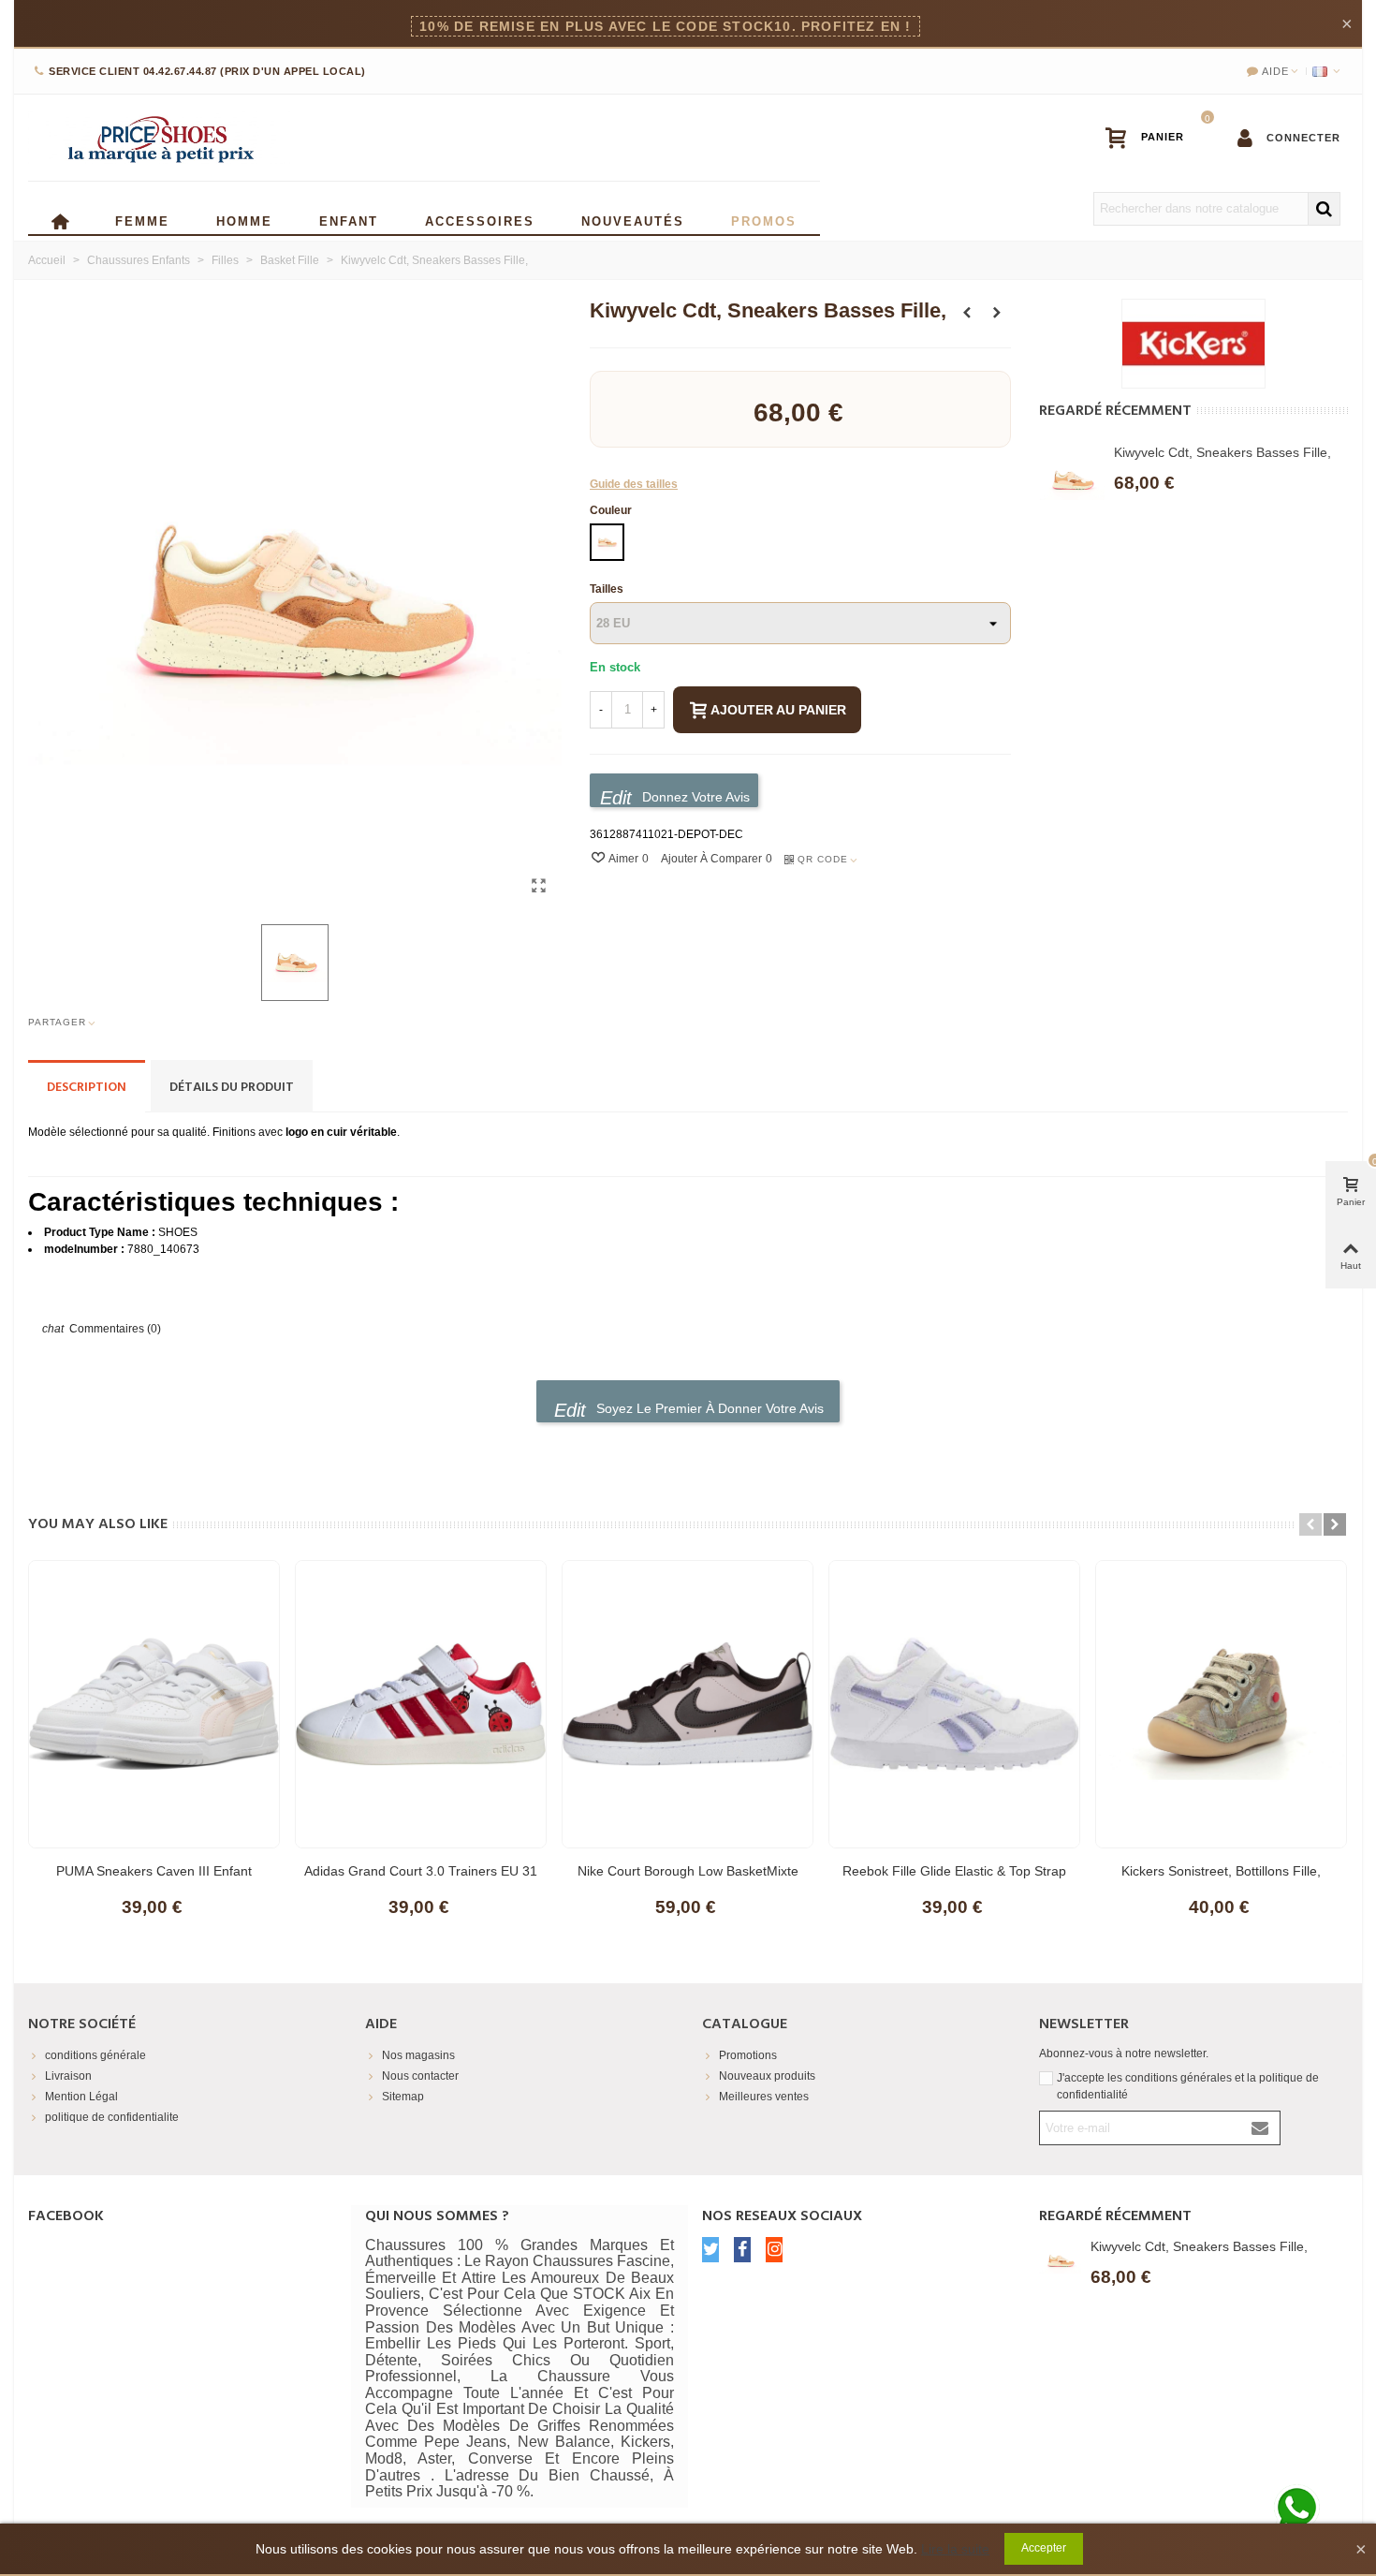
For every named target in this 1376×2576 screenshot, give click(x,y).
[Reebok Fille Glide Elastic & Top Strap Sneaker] (954, 1704)
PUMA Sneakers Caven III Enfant (154, 1871)
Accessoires (480, 220)
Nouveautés (633, 220)
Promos (764, 220)
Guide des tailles (634, 484)
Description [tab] (87, 1088)
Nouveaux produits (767, 2076)
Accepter (1044, 2548)
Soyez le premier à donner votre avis (708, 1408)
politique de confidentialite (112, 2117)
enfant (349, 220)
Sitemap (403, 2097)
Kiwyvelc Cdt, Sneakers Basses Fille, (1222, 452)
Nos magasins (418, 2055)
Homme (244, 220)
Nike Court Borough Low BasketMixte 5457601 (688, 1880)
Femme (142, 220)
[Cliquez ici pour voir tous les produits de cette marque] (1193, 344)
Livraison (68, 2076)
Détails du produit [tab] (232, 1088)
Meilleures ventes (764, 2097)
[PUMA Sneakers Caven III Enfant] (154, 1704)
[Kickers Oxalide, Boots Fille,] (997, 313)
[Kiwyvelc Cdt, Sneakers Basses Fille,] (538, 886)
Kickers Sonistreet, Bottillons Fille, (1221, 1871)
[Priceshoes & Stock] (159, 138)
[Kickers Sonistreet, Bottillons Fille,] (967, 313)
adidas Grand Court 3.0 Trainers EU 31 (421, 1871)
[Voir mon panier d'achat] (1153, 138)
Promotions (748, 2055)
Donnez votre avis (694, 797)
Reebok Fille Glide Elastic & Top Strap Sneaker (954, 1880)
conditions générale (95, 2055)
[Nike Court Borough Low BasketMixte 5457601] (688, 1704)
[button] (1310, 1524)
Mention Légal (81, 2097)
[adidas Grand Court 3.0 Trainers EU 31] (421, 1704)
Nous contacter (420, 2076)
